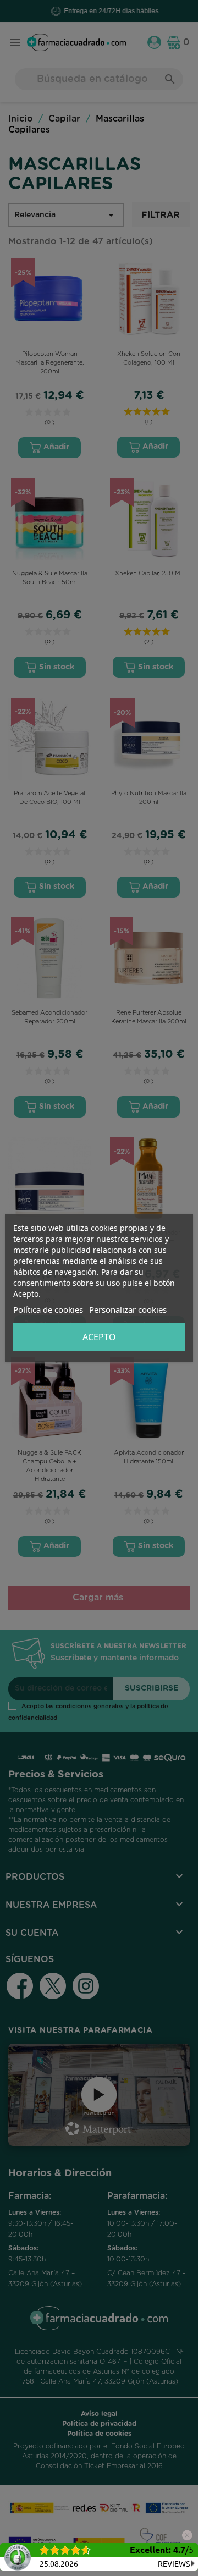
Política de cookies (48, 1309)
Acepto (99, 1337)
